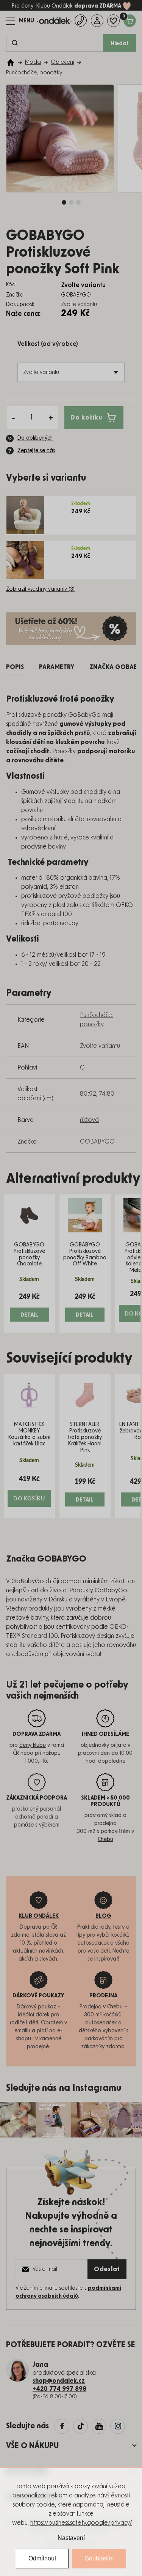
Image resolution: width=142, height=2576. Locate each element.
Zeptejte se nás (36, 451)
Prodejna (103, 1996)
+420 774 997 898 (59, 2389)
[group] (29, 1264)
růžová (89, 1120)
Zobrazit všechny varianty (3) (40, 589)
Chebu (105, 1839)
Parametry (57, 667)
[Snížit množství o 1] (13, 418)
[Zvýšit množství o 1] (51, 418)
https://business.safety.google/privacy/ (81, 2523)
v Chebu (113, 2007)
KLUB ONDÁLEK (39, 1916)
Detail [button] (29, 1315)
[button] (29, 1307)
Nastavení (71, 2538)
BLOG (103, 1916)
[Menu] (20, 21)
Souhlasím (99, 2558)
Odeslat (107, 2269)
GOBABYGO (97, 1142)
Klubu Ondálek (54, 6)
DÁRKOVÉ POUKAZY (38, 1996)
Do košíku (86, 418)
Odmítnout (42, 2558)
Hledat (120, 44)
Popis (15, 667)
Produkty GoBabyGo (98, 1590)
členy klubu (33, 1745)
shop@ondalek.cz (59, 2381)
